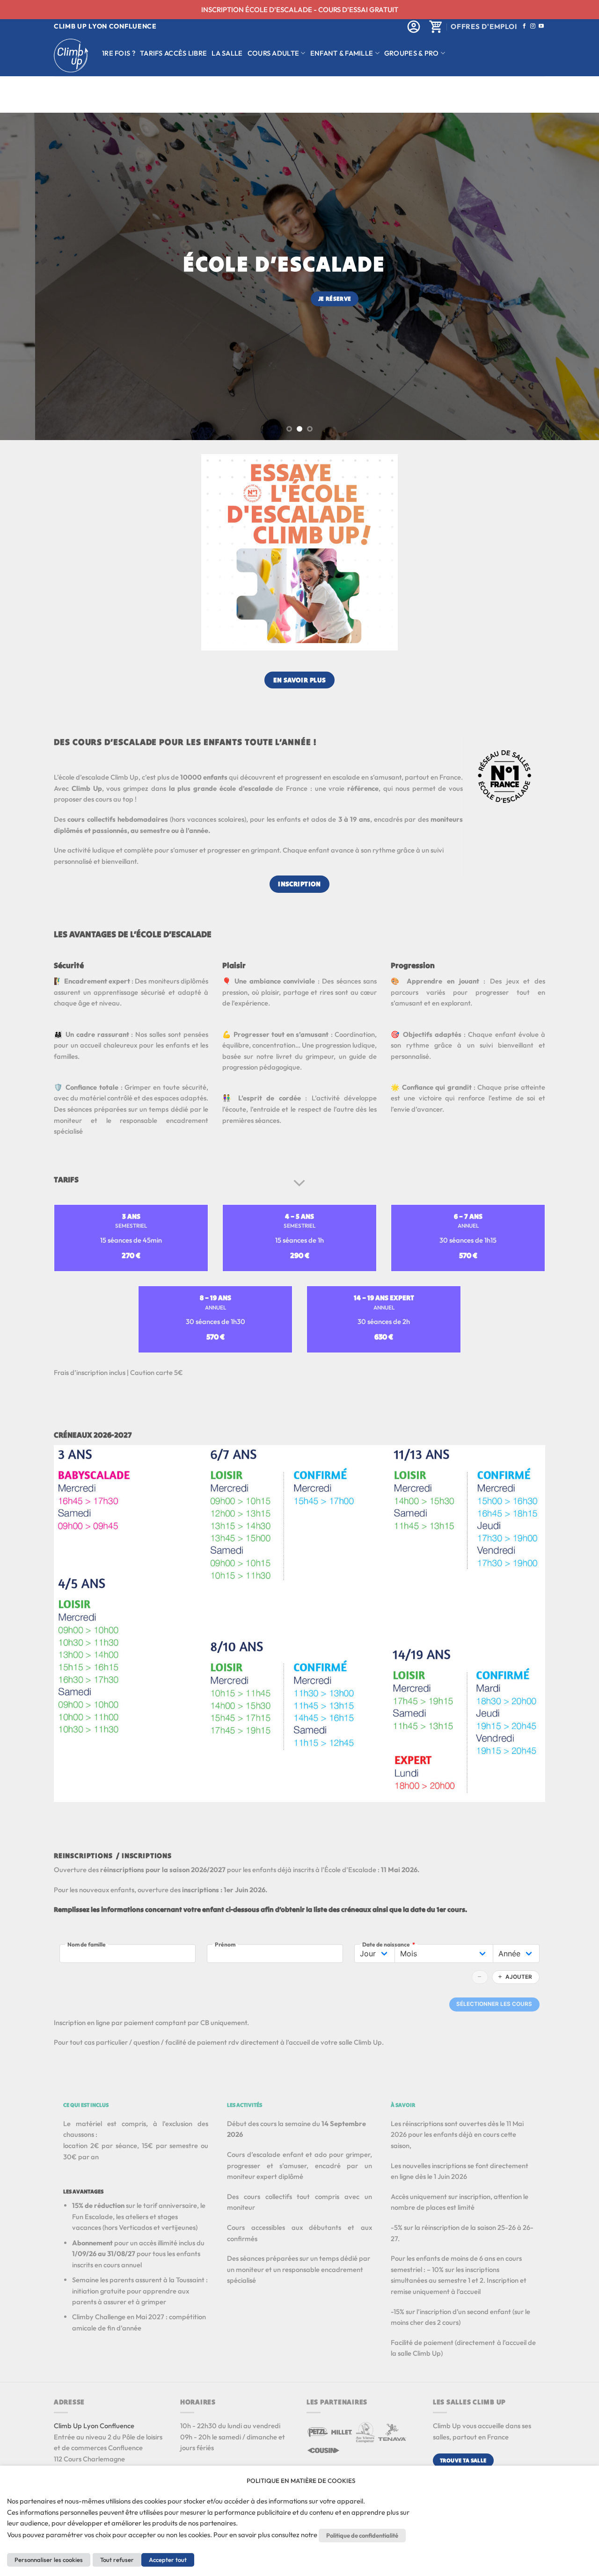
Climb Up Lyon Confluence (94, 2426)
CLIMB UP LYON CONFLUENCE (105, 26)
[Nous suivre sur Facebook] (524, 26)
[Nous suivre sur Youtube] (541, 26)
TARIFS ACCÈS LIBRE (173, 53)
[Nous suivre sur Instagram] (533, 26)
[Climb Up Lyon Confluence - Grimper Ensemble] (71, 55)
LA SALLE (227, 53)
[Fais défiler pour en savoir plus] (299, 1184)
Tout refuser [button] (117, 2560)
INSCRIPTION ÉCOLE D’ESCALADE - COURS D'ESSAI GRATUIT (300, 10)
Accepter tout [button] (168, 2560)
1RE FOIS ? (119, 53)
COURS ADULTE (274, 53)
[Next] (575, 276)
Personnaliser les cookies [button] (49, 2560)
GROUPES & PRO (412, 53)
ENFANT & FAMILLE (342, 53)
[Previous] (24, 276)
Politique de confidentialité (362, 2535)
